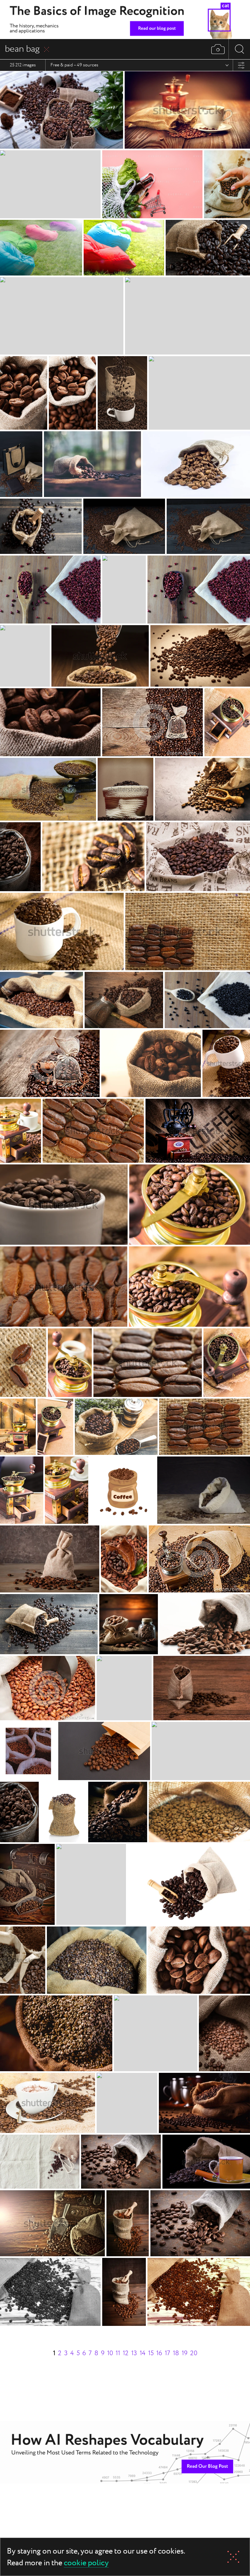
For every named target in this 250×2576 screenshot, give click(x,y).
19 (185, 2353)
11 (118, 2353)
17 (167, 2353)
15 (151, 2353)
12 (126, 2353)
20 (194, 2353)
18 (176, 2353)
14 (143, 2353)
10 (110, 2353)
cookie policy (86, 2563)
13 (134, 2353)
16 (159, 2353)
